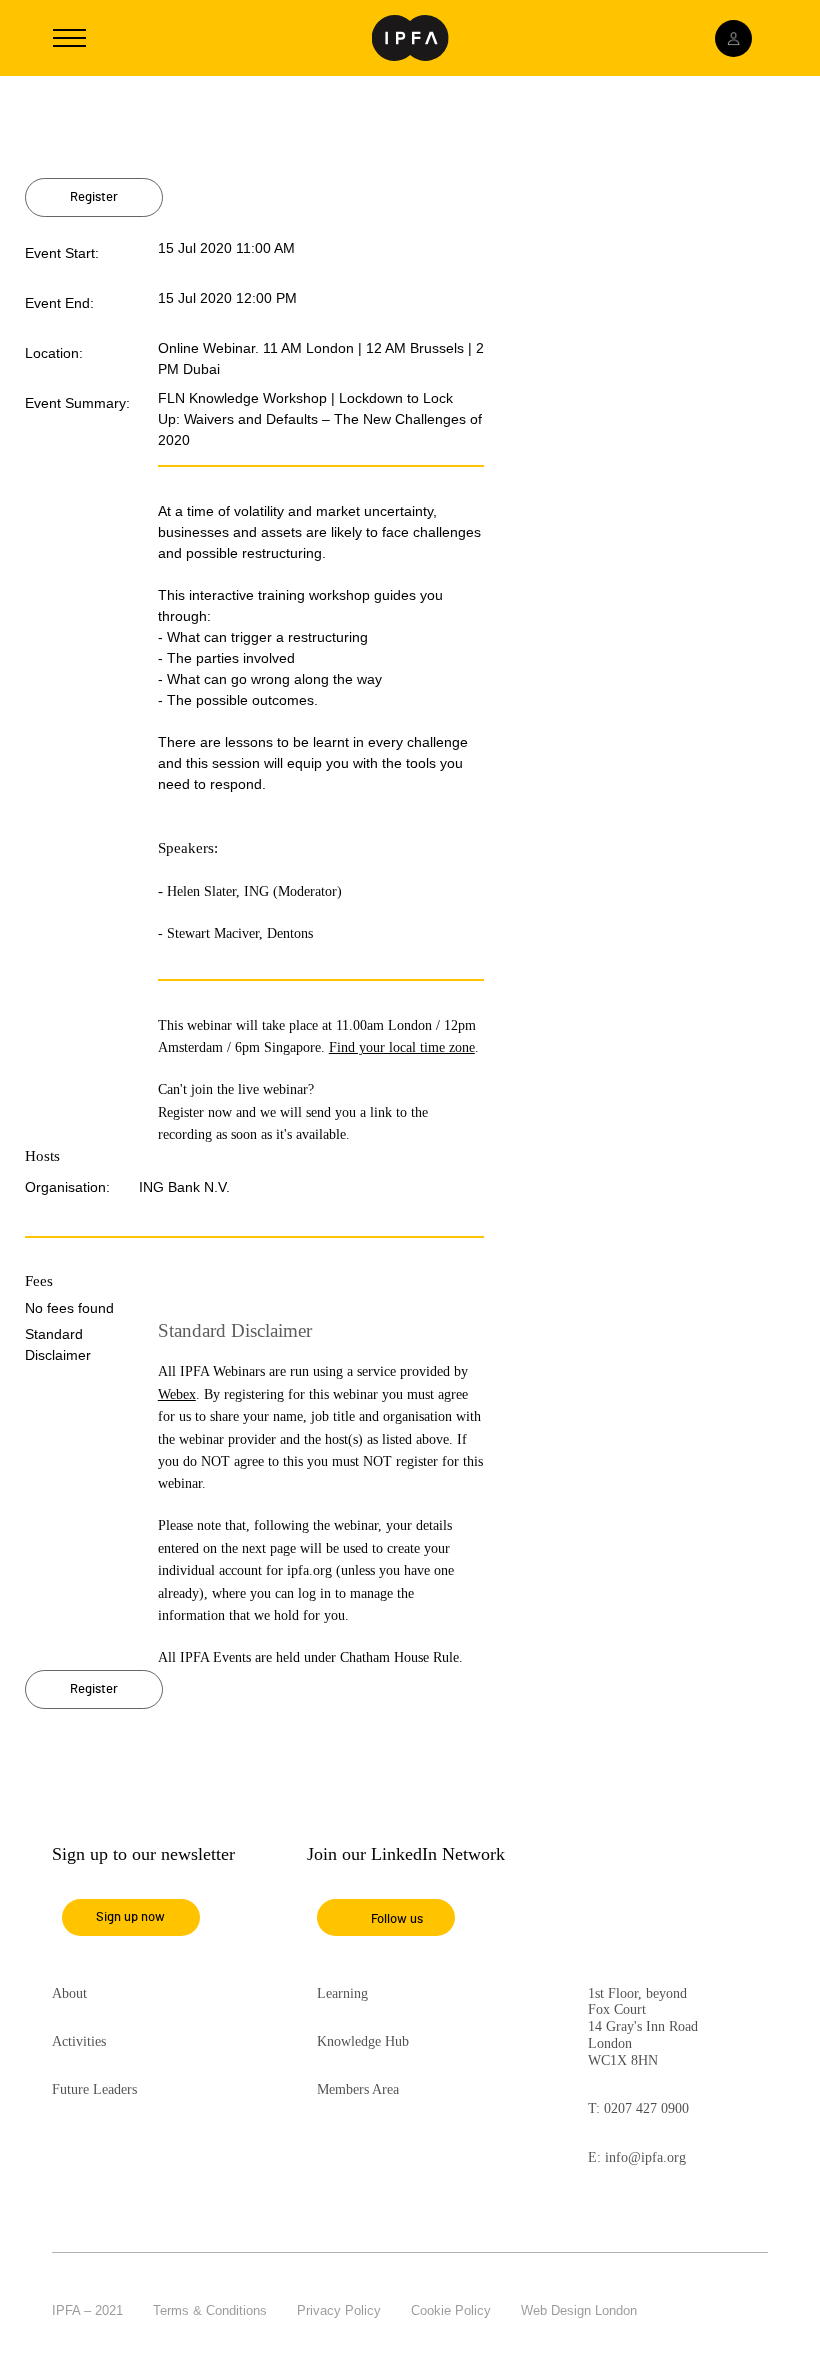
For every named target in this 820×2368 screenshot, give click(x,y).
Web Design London (579, 2310)
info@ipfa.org (645, 2157)
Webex (177, 1394)
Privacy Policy (339, 2310)
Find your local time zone (402, 1047)
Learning (342, 1993)
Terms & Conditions (210, 2310)
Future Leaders (94, 2089)
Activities (79, 2041)
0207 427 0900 (646, 2108)
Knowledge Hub (363, 2041)
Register (94, 197)
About (69, 1993)
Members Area (358, 2089)
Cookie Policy (451, 2310)
